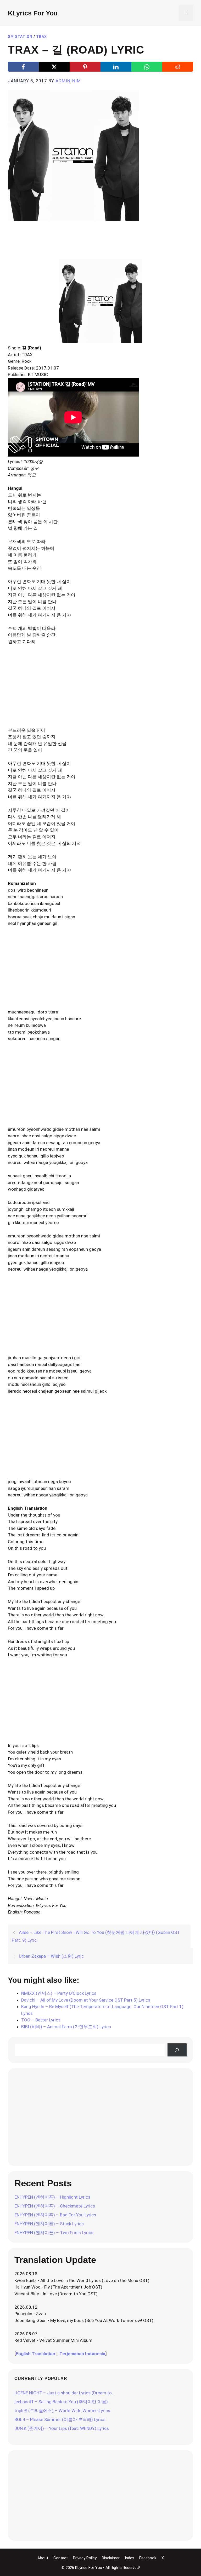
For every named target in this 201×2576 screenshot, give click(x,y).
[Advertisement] (103, 243)
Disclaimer (111, 2558)
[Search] (177, 2050)
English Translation (35, 2354)
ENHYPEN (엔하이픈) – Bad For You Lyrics (55, 2215)
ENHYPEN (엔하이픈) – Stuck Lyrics (49, 2224)
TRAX (41, 37)
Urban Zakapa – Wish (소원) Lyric (51, 1956)
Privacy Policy (85, 2558)
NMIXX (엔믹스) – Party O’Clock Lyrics (59, 1993)
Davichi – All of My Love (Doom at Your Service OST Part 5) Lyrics (86, 2000)
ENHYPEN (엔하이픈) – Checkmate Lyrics (55, 2206)
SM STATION (20, 37)
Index (129, 2558)
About (43, 2558)
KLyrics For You (33, 13)
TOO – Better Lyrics (41, 2020)
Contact (61, 2558)
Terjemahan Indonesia (82, 2354)
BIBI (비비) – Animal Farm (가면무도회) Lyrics (66, 2027)
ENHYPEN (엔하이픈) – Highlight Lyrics (52, 2197)
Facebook (148, 2558)
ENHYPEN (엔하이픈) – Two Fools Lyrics (54, 2233)
